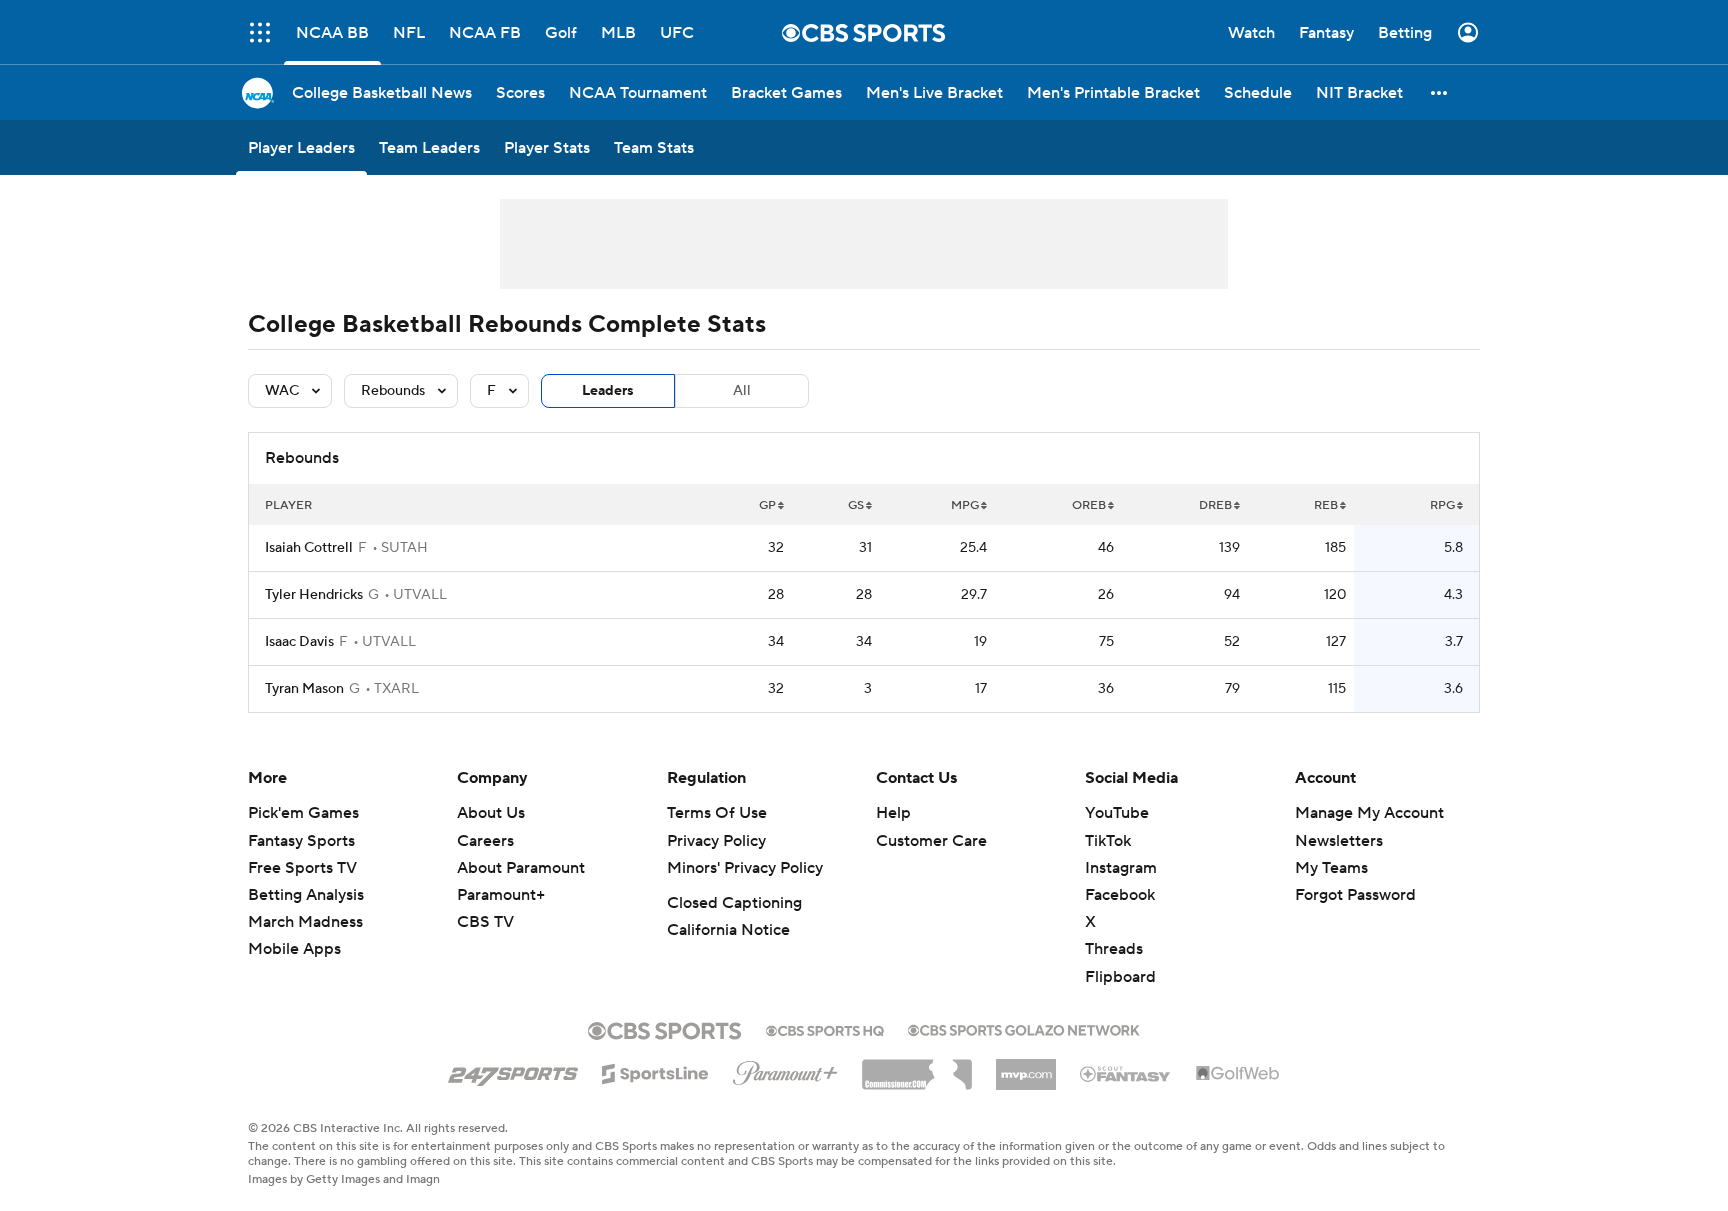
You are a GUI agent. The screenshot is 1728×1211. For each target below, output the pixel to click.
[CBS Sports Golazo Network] (1024, 1028)
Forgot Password (1355, 895)
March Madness (305, 922)
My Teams (1331, 868)
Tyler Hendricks (314, 595)
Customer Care (931, 841)
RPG (1442, 505)
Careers (485, 841)
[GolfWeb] (1238, 1074)
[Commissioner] (917, 1067)
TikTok (1108, 841)
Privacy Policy (716, 841)
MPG (965, 505)
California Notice (728, 930)
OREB (1089, 505)
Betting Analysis (306, 895)
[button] (260, 32)
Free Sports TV (302, 868)
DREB (1215, 505)
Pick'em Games (303, 813)
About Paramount (521, 868)
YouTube (1117, 813)
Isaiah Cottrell (309, 548)
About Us (491, 813)
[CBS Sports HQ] (825, 1029)
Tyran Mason (304, 689)
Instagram (1121, 868)
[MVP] (1026, 1067)
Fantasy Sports (301, 841)
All (742, 391)
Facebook (1120, 895)
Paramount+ (501, 895)
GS (856, 505)
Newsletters (1339, 841)
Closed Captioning (734, 903)
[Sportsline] (655, 1071)
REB (1326, 505)
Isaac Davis (299, 642)
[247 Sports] (513, 1070)
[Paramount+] (785, 1069)
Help (893, 813)
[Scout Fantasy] (1126, 1073)
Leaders (608, 391)
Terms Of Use (717, 813)
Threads (1114, 949)
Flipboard (1120, 977)
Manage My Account (1369, 813)
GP (767, 505)
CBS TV (485, 922)
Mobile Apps (294, 949)
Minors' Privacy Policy (745, 868)
